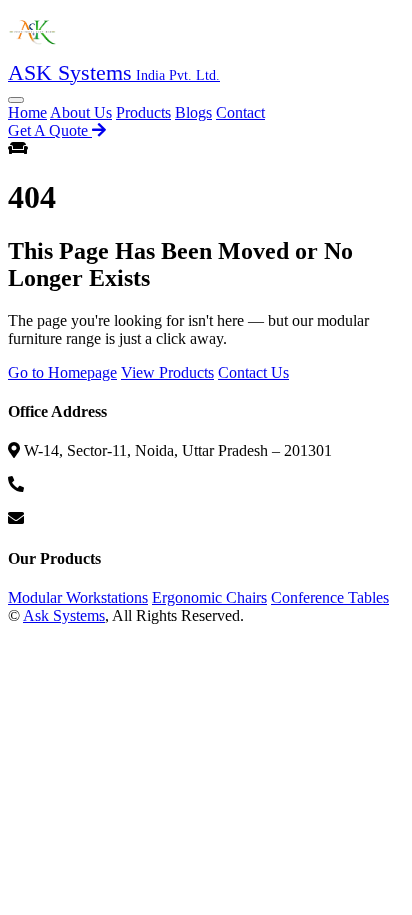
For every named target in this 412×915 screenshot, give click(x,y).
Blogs (193, 112)
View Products (167, 372)
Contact (240, 112)
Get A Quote (50, 130)
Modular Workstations (78, 597)
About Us (81, 112)
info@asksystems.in (91, 518)
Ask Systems (64, 615)
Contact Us (253, 372)
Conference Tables (330, 597)
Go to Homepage (62, 372)
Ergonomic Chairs (209, 597)
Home (27, 112)
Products (143, 112)
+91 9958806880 (82, 484)
